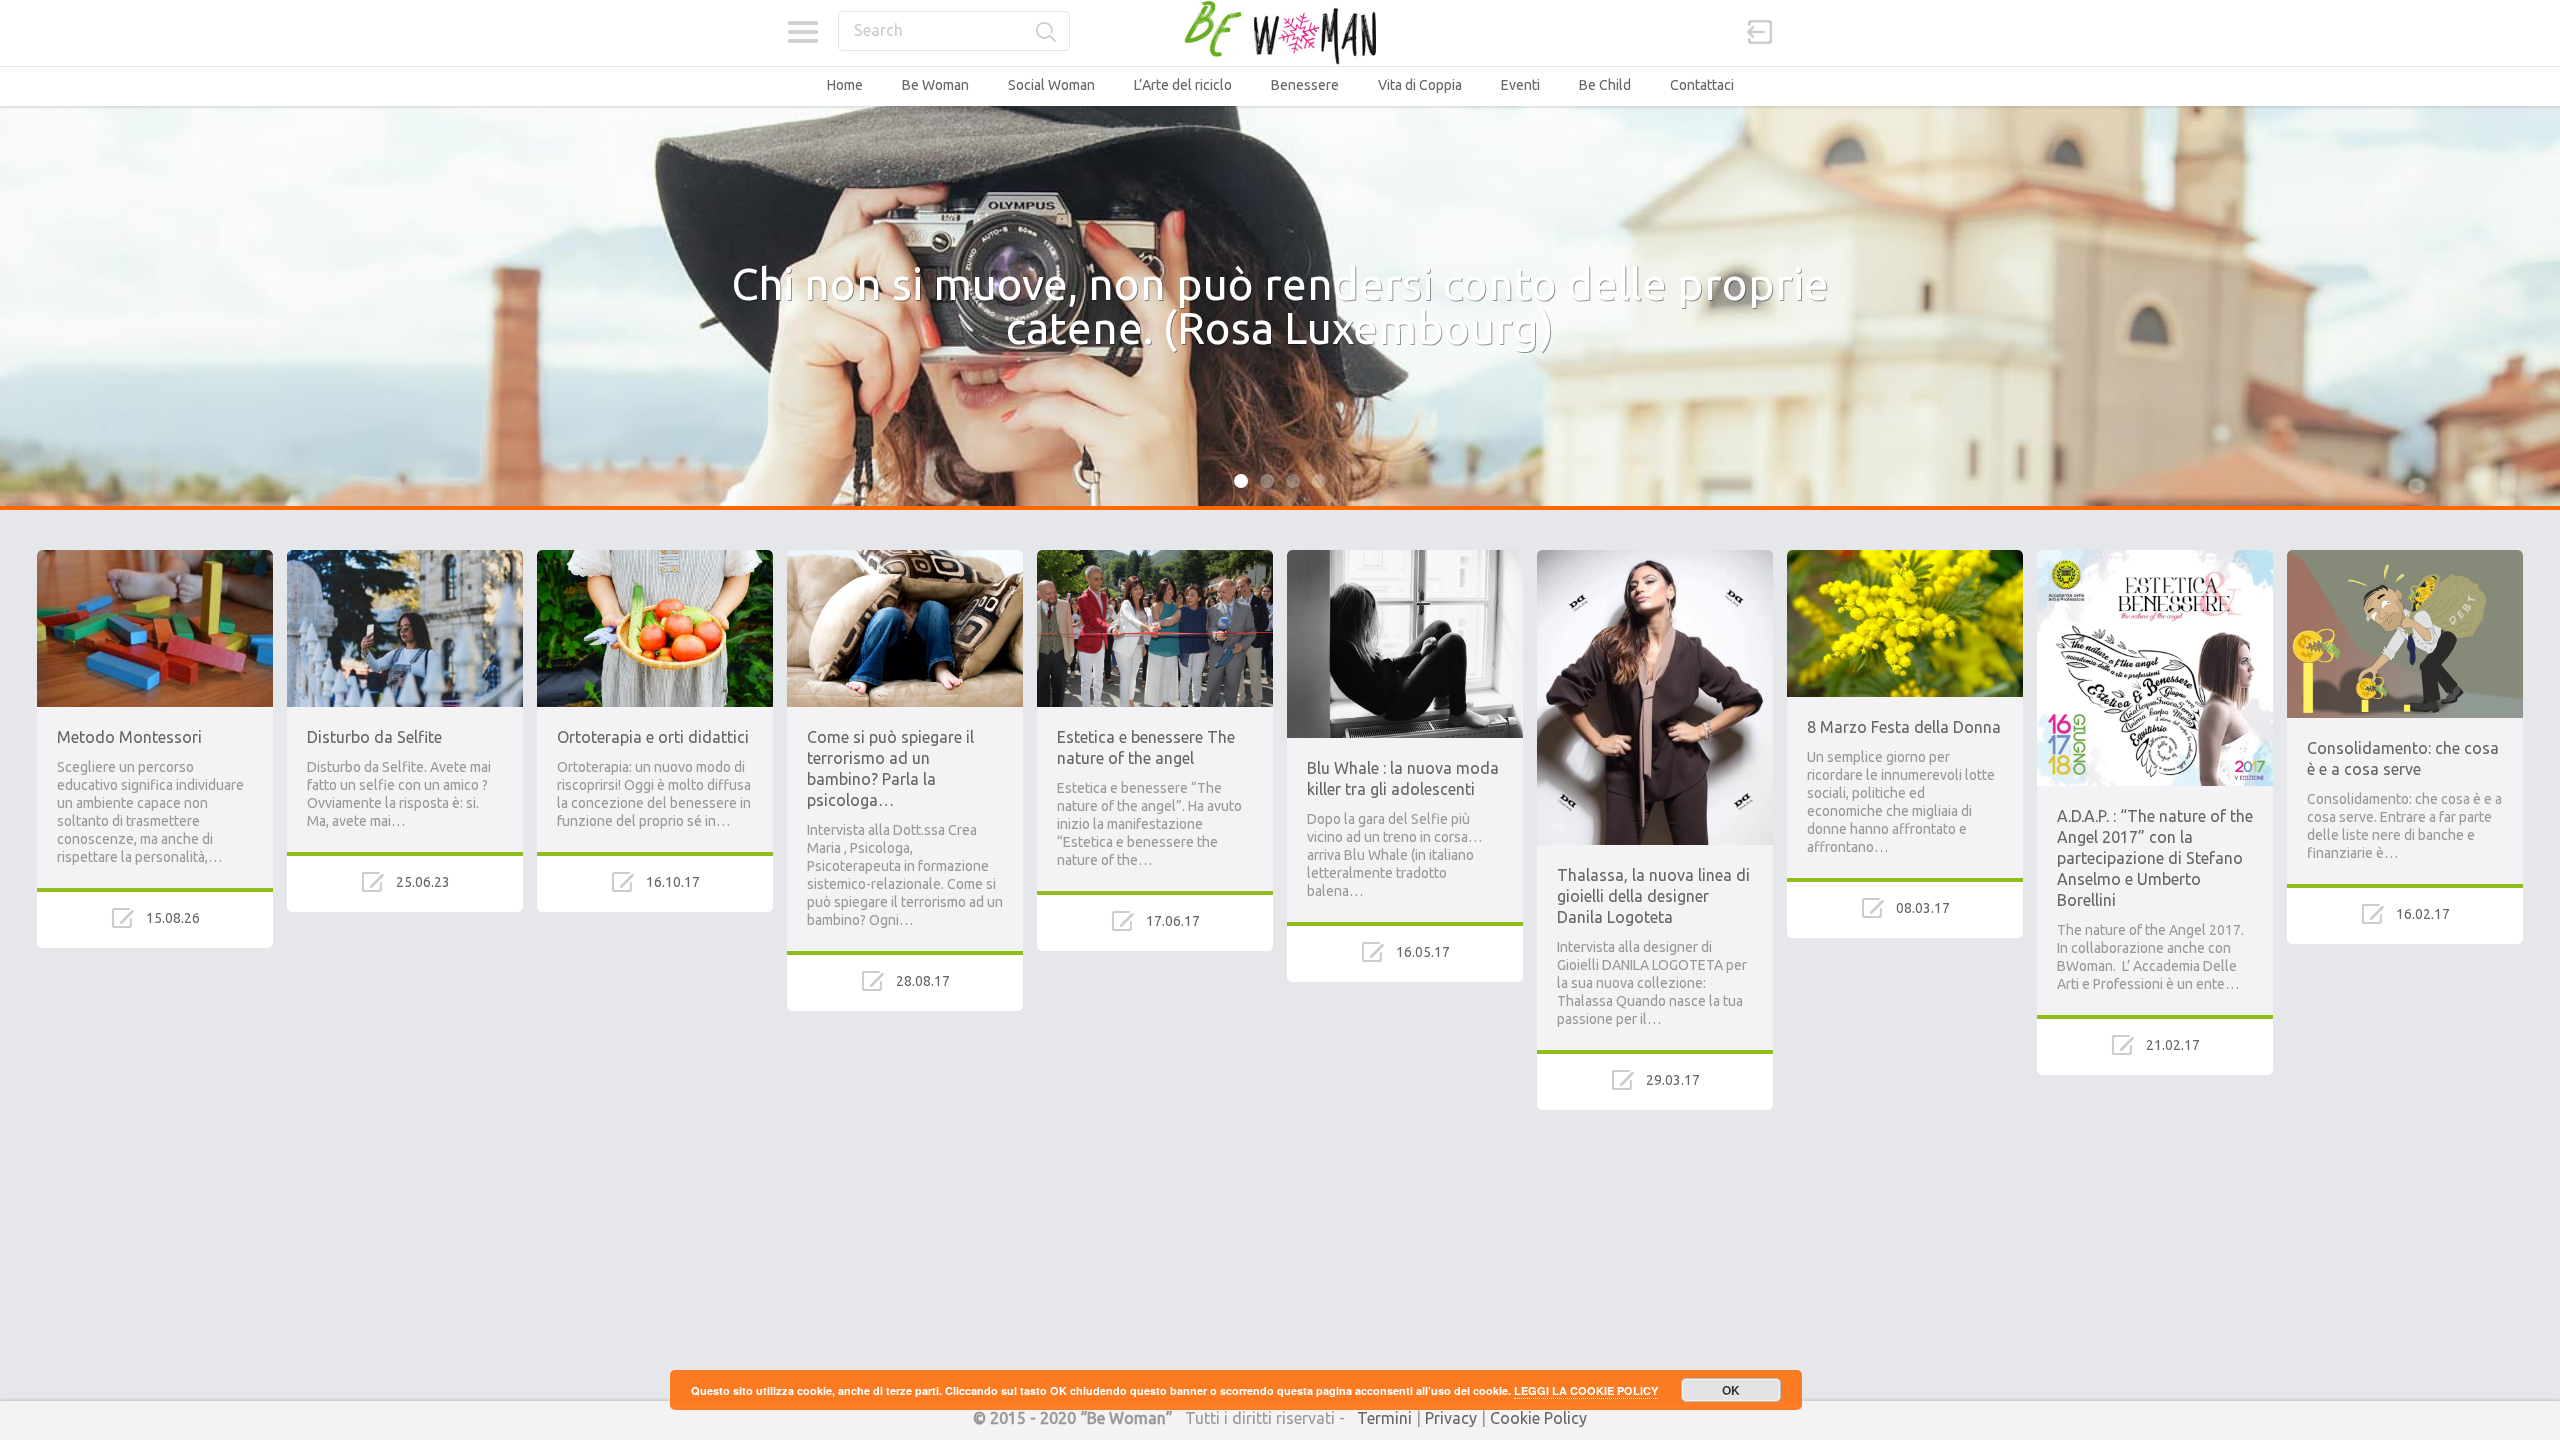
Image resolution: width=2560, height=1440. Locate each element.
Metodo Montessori (129, 737)
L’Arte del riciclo (1183, 85)
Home (845, 85)
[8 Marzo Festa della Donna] (1905, 559)
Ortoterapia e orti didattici (653, 737)
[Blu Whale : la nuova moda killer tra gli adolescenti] (1405, 559)
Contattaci (1702, 85)
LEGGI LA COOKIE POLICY (1586, 1390)
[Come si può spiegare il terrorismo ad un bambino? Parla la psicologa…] (905, 559)
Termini (1384, 1418)
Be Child (1605, 85)
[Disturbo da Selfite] (405, 559)
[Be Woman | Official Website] (1279, 32)
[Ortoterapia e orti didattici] (655, 559)
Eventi (1520, 85)
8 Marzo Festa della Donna (1904, 727)
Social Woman (1051, 85)
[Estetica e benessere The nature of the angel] (1155, 559)
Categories (802, 32)
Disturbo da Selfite (374, 737)
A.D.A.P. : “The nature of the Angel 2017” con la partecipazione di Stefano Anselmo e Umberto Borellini (2155, 858)
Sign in (1760, 32)
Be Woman (935, 85)
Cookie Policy (1538, 1418)
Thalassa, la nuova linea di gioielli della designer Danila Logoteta (1653, 896)
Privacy (1451, 1418)
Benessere (1305, 85)
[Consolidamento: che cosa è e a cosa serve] (2405, 559)
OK (1731, 1390)
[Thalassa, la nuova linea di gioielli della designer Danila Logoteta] (1655, 559)
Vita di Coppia (1420, 85)
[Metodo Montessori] (155, 559)
